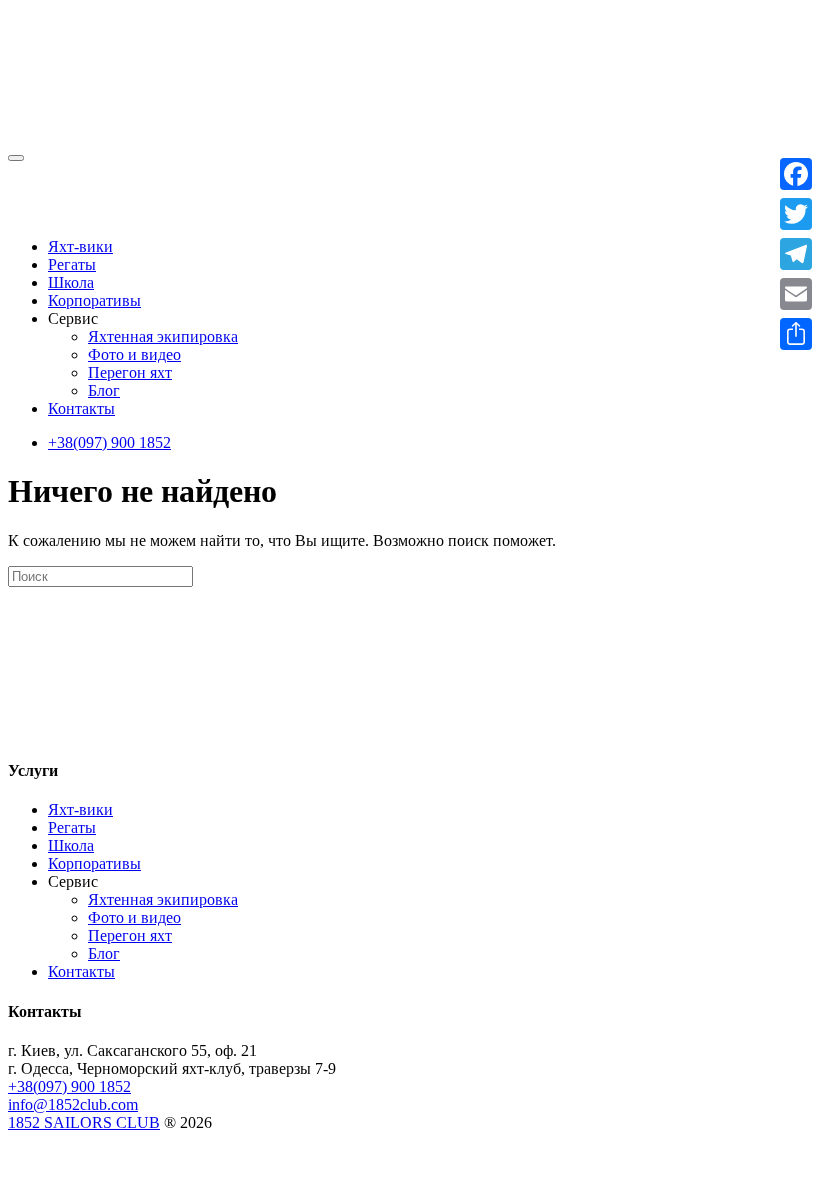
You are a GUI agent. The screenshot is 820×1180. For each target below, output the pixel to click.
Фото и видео (134, 354)
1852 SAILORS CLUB (84, 1122)
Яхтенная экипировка (163, 336)
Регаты (72, 264)
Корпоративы (94, 300)
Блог (104, 390)
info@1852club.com (73, 1104)
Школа (71, 282)
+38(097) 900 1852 (109, 442)
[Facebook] (796, 174)
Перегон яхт (130, 372)
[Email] (796, 294)
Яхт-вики (80, 246)
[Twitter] (796, 214)
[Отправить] (796, 334)
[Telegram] (796, 254)
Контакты (81, 408)
